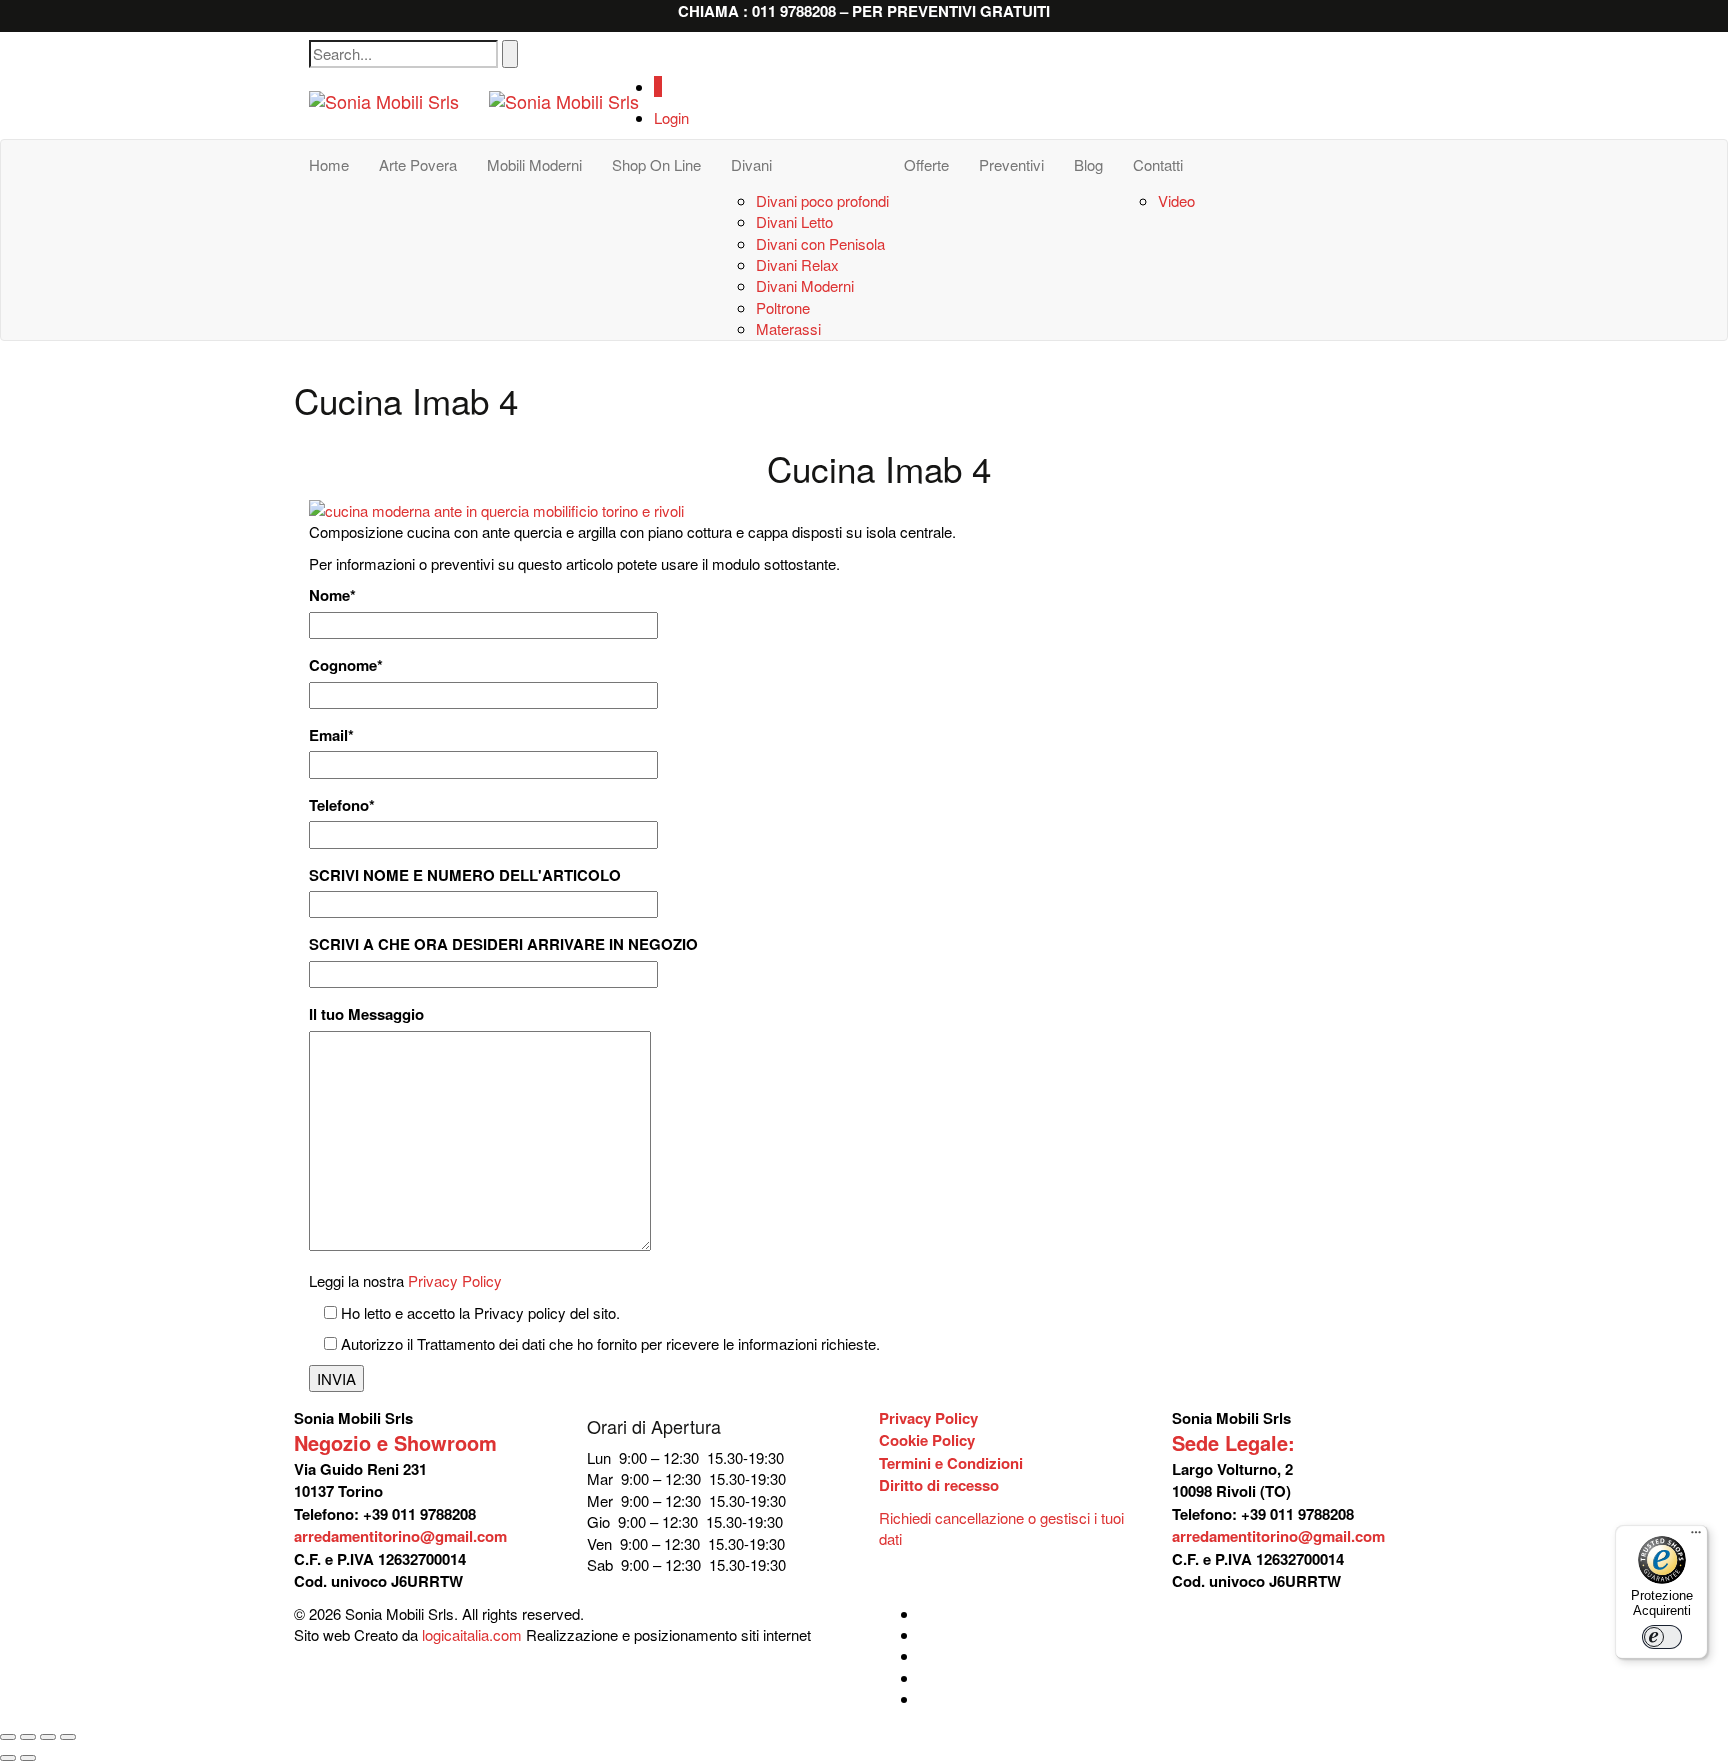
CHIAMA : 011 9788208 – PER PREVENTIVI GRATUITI (864, 11)
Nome (332, 595)
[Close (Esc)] (8, 1737)
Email (331, 735)
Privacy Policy (455, 1280)
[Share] (28, 1737)
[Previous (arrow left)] (8, 1758)
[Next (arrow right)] (28, 1758)
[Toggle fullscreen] (48, 1737)
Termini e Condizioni (951, 1463)
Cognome (346, 665)
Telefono (342, 805)
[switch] (1662, 1637)
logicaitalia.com (472, 1634)
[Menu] (1696, 1537)
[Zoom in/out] (68, 1737)
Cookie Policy (927, 1440)
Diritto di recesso (939, 1485)
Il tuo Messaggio (366, 1014)
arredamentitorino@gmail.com (400, 1536)
